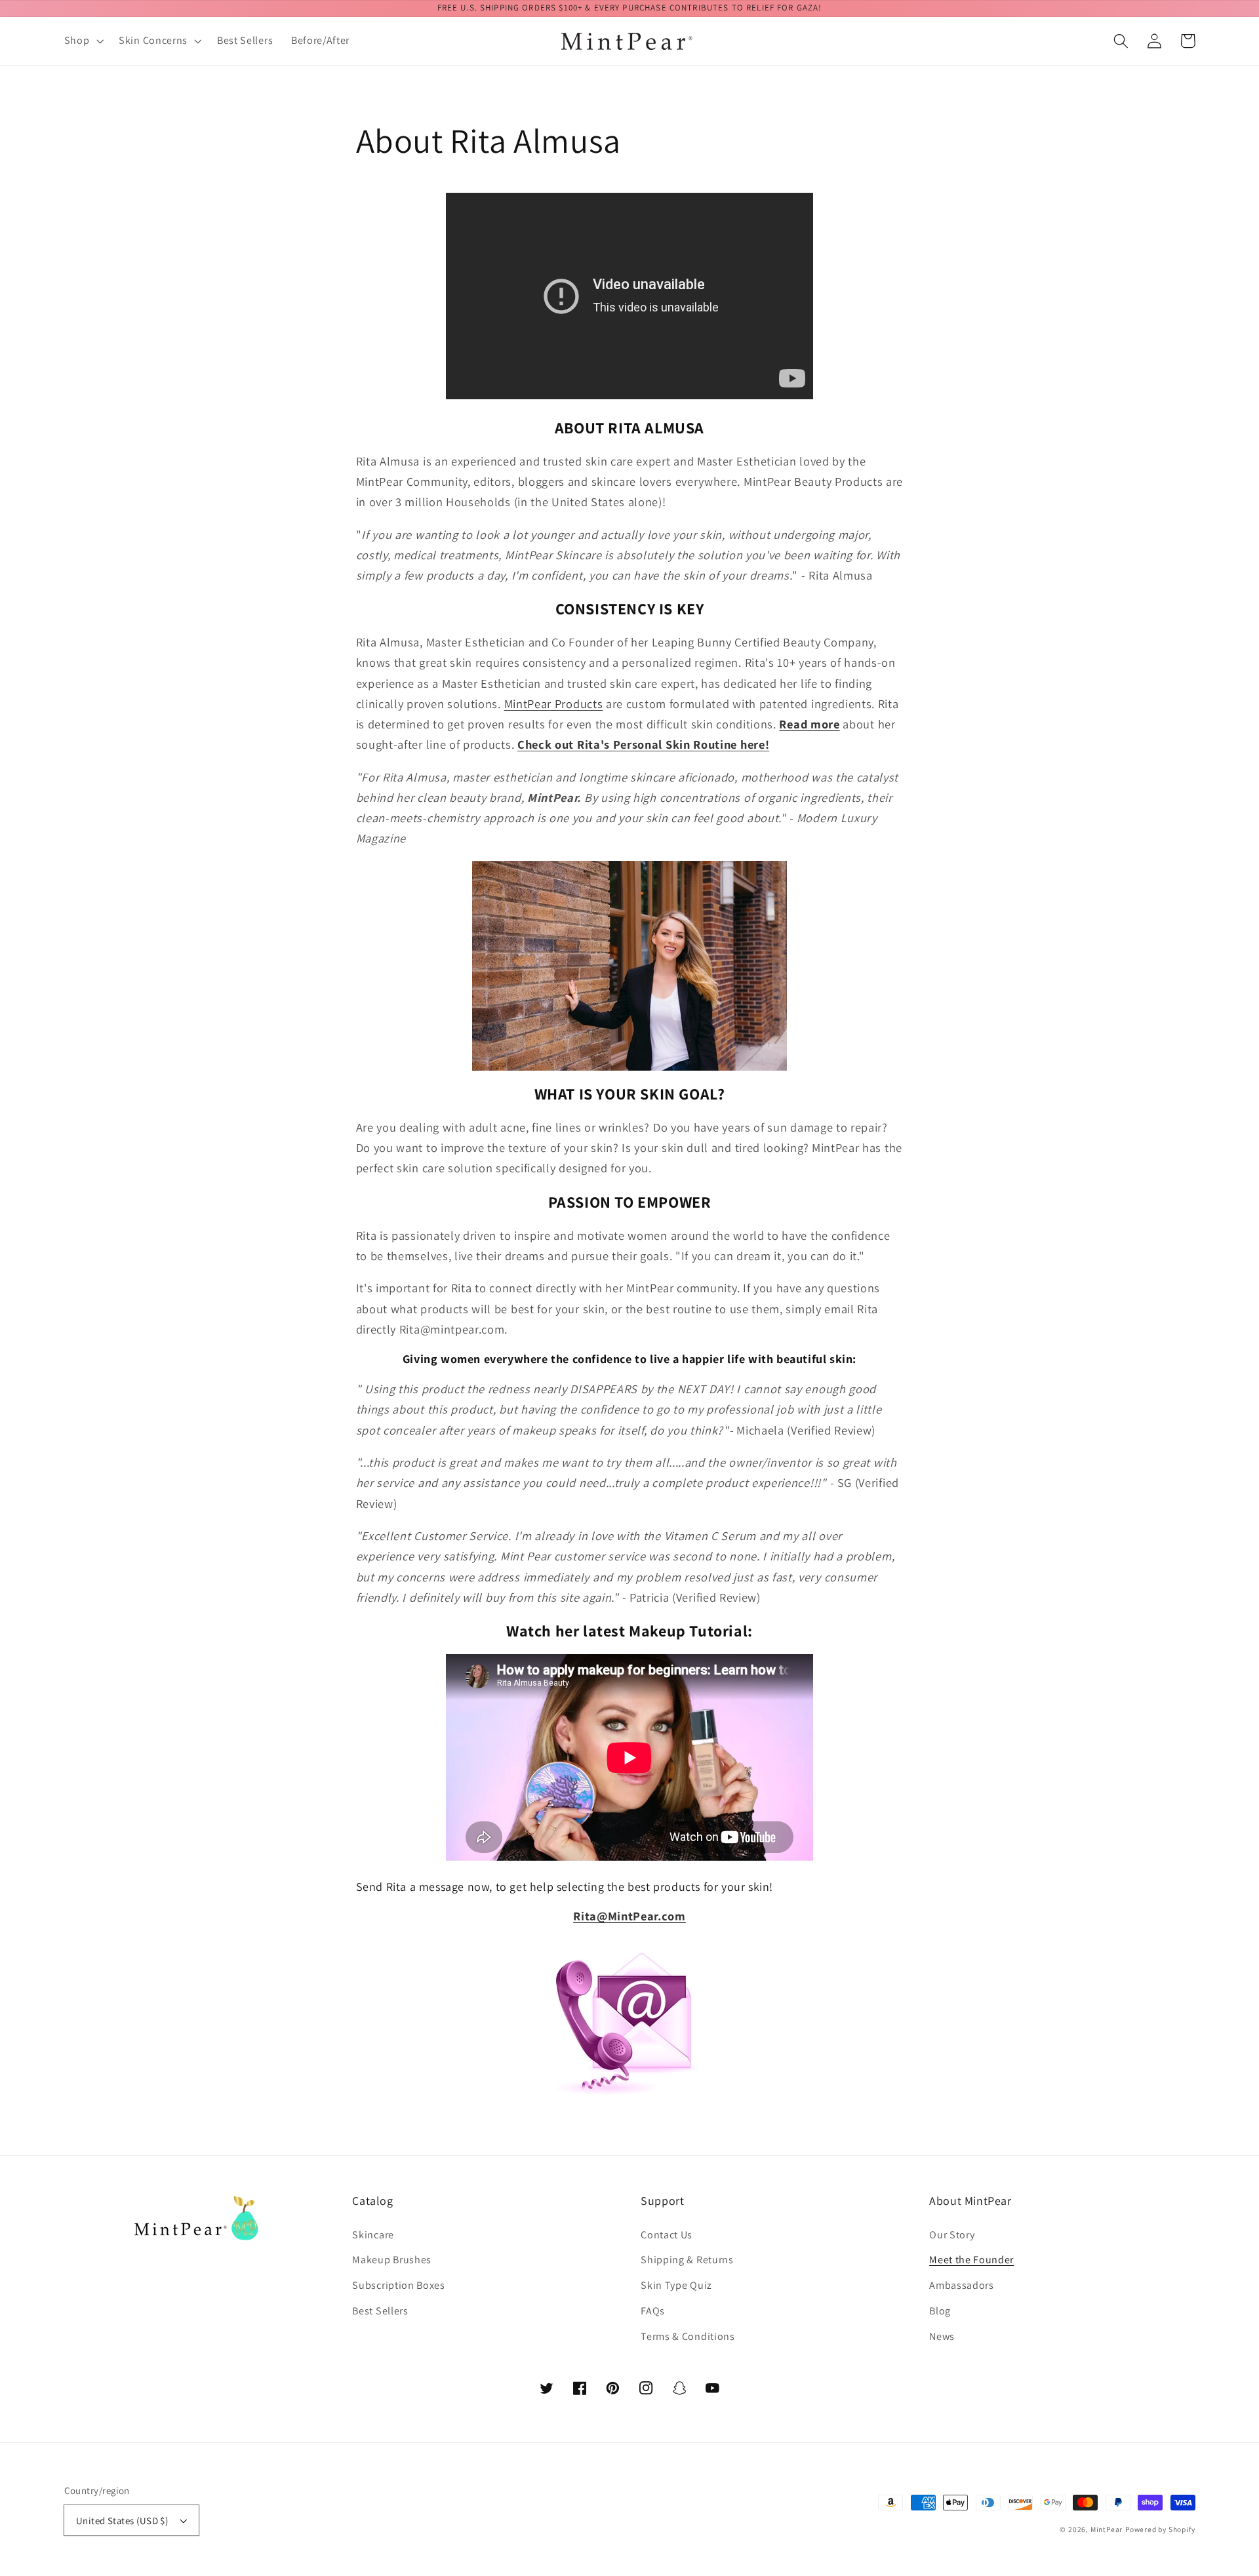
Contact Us (667, 2235)
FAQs (653, 2311)
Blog (940, 2311)
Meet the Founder (971, 2260)
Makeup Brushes (392, 2260)
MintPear (1107, 2529)
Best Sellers (380, 2311)
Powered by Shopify (1160, 2529)
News (942, 2336)
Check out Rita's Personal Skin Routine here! (643, 744)
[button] (83, 41)
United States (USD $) (122, 2521)
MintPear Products (554, 703)
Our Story (952, 2235)
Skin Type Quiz (676, 2285)
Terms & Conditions (688, 2336)
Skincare (373, 2235)
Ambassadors (962, 2285)
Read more (809, 724)
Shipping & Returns (687, 2260)
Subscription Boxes (398, 2285)
